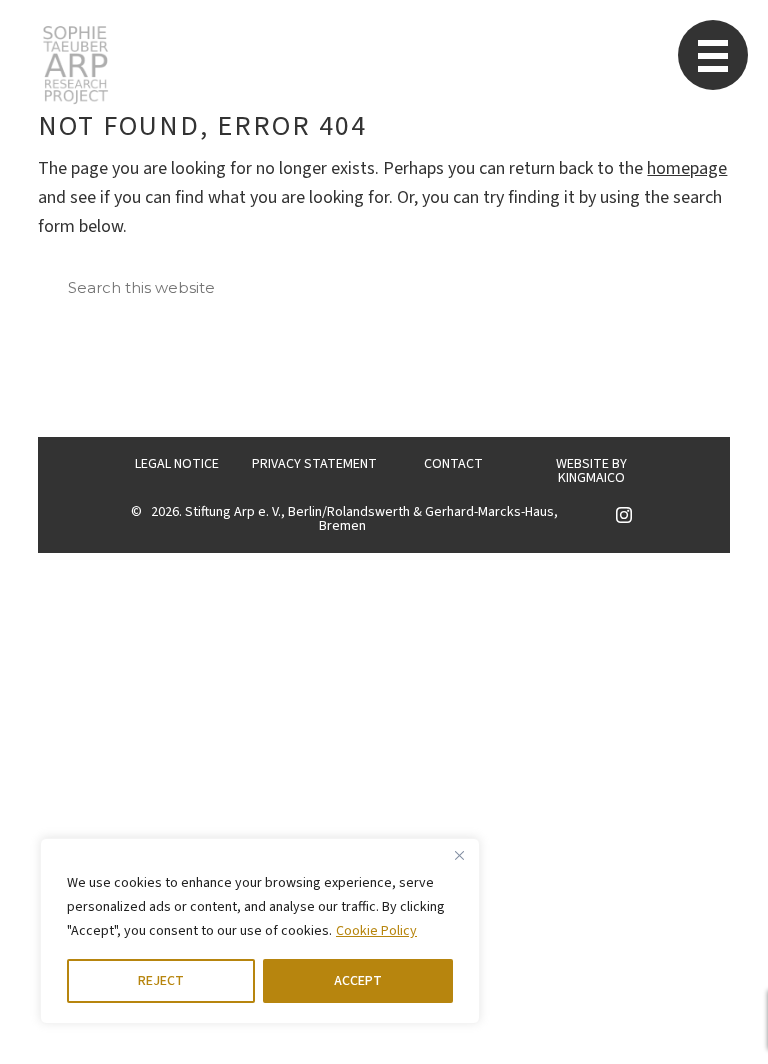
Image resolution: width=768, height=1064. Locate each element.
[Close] (459, 855)
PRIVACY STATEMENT (314, 464)
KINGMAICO (591, 478)
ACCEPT (358, 981)
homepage (687, 168)
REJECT (161, 981)
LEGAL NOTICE (177, 464)
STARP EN (75, 65)
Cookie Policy (376, 931)
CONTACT (453, 464)
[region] (260, 931)
